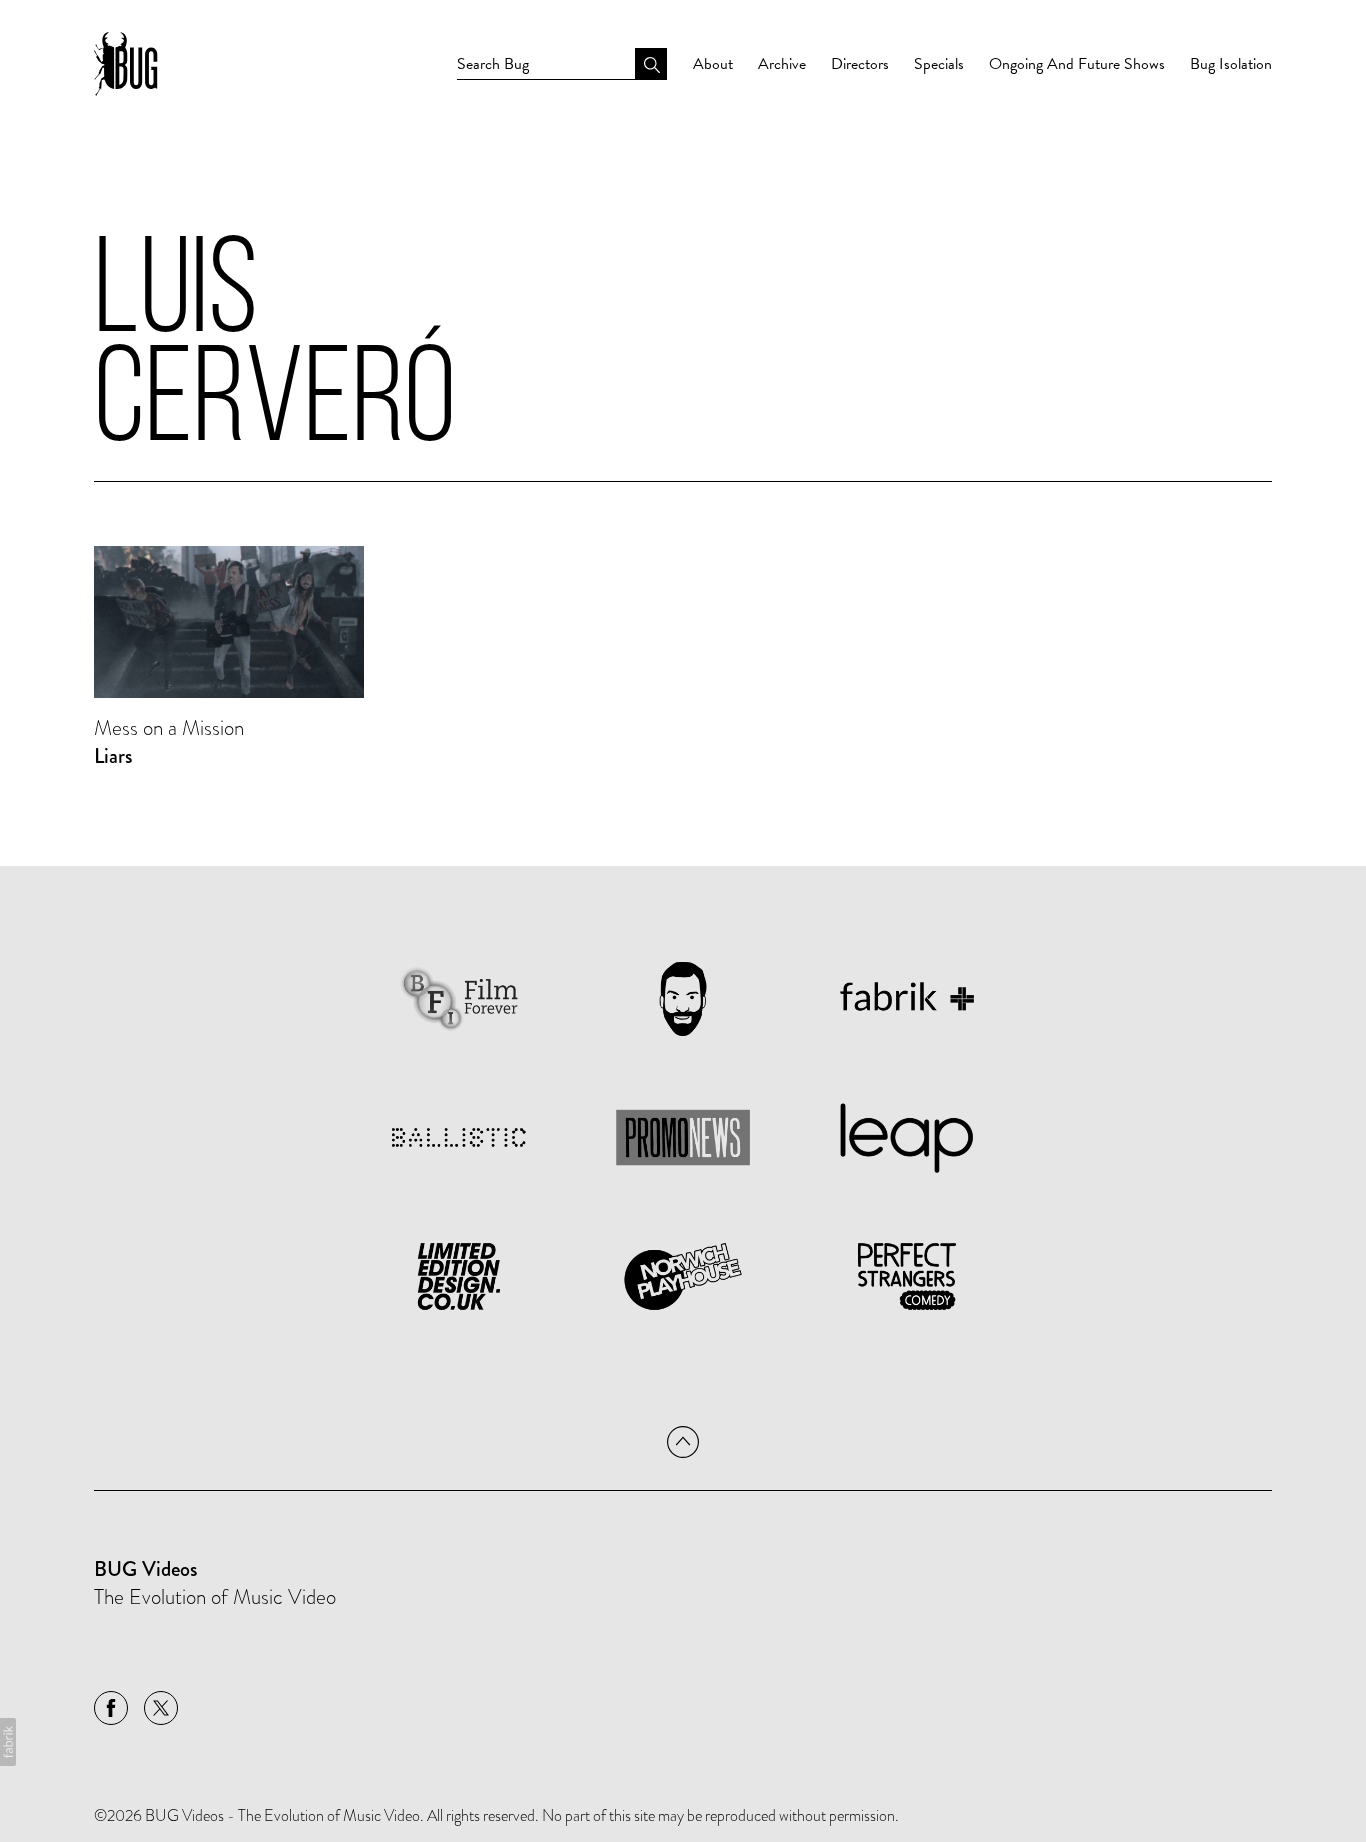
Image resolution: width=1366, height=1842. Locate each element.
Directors (860, 64)
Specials (939, 64)
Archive (782, 64)
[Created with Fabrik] (8, 1742)
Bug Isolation (1231, 64)
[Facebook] (111, 1708)
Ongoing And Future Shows (1077, 64)
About (713, 64)
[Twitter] (161, 1708)
